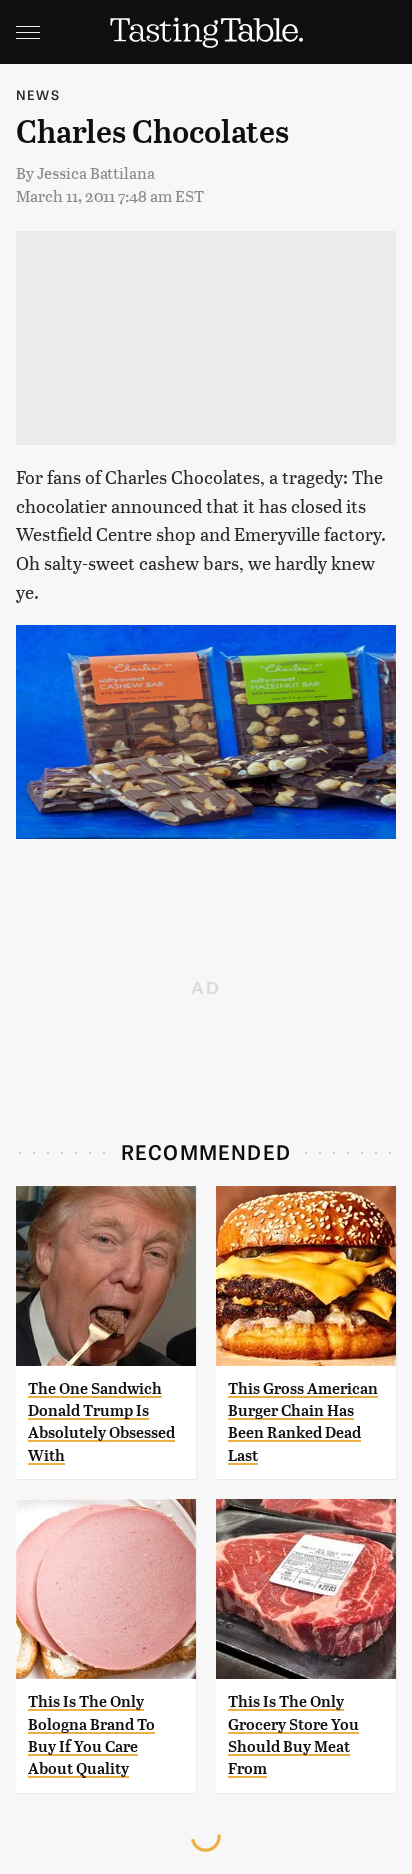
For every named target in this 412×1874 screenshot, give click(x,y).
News (38, 94)
